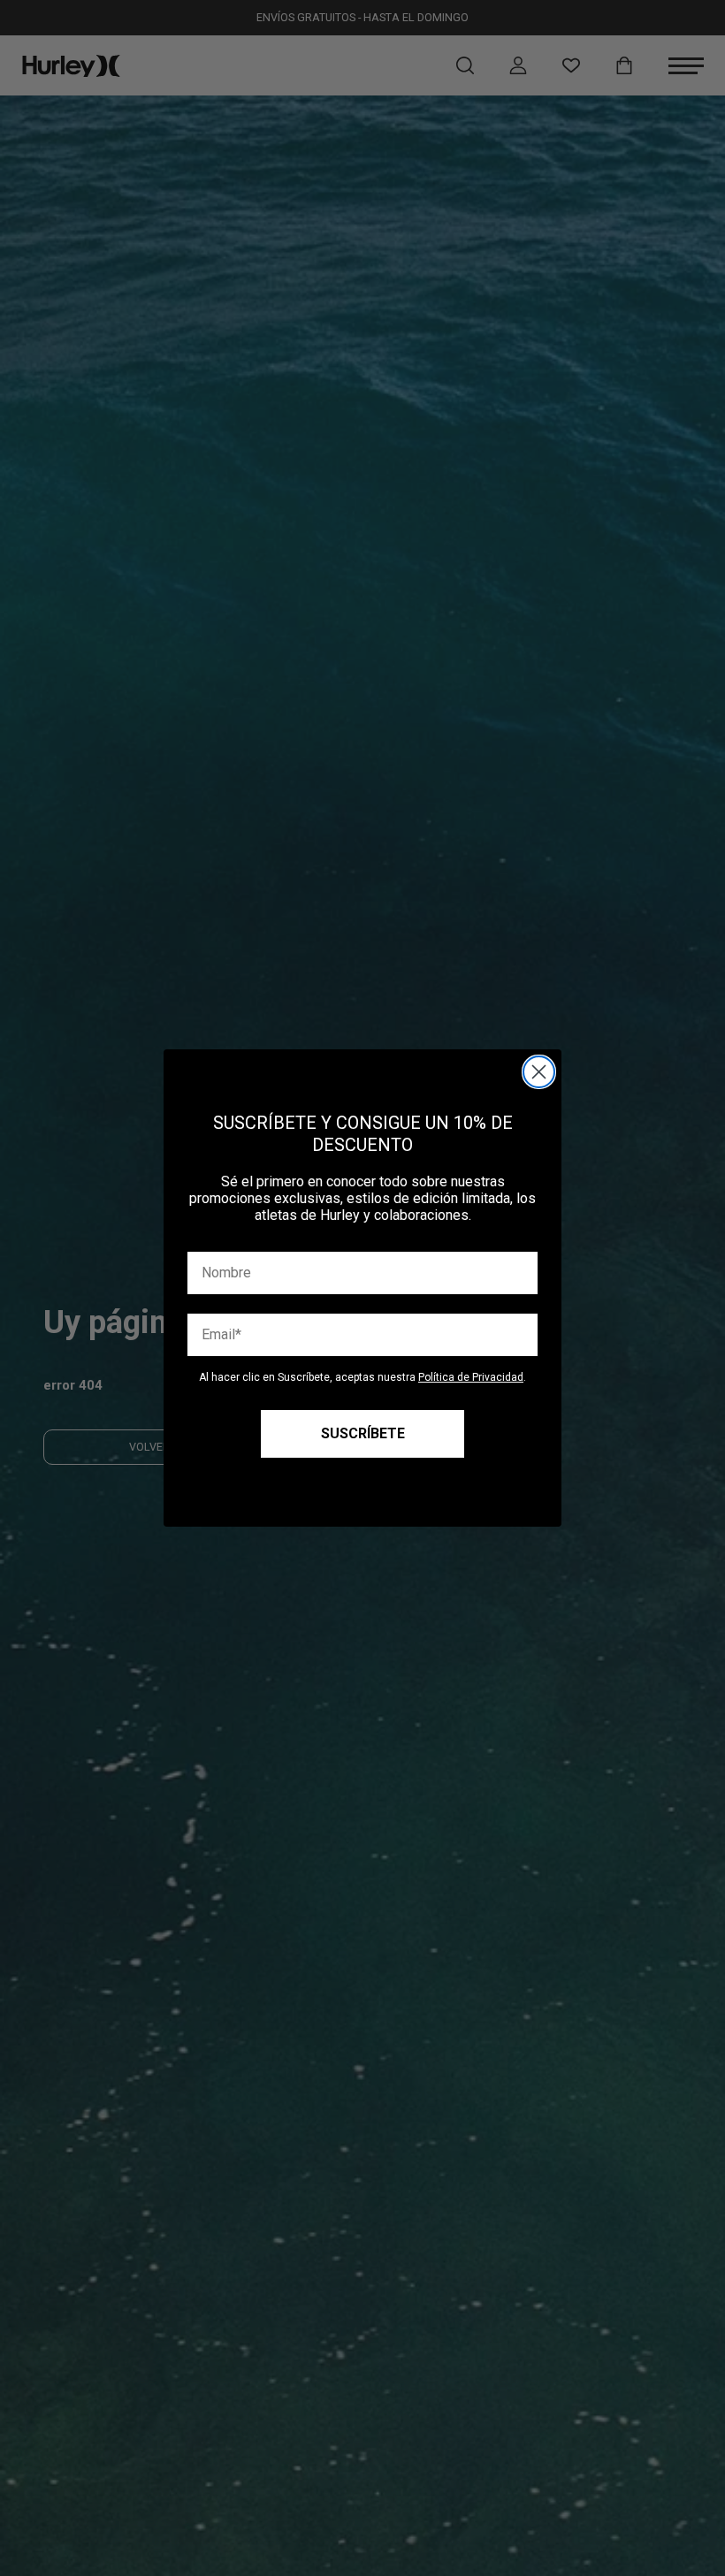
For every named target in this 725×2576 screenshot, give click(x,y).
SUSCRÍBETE (363, 1433)
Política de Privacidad (471, 1377)
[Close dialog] (539, 1072)
